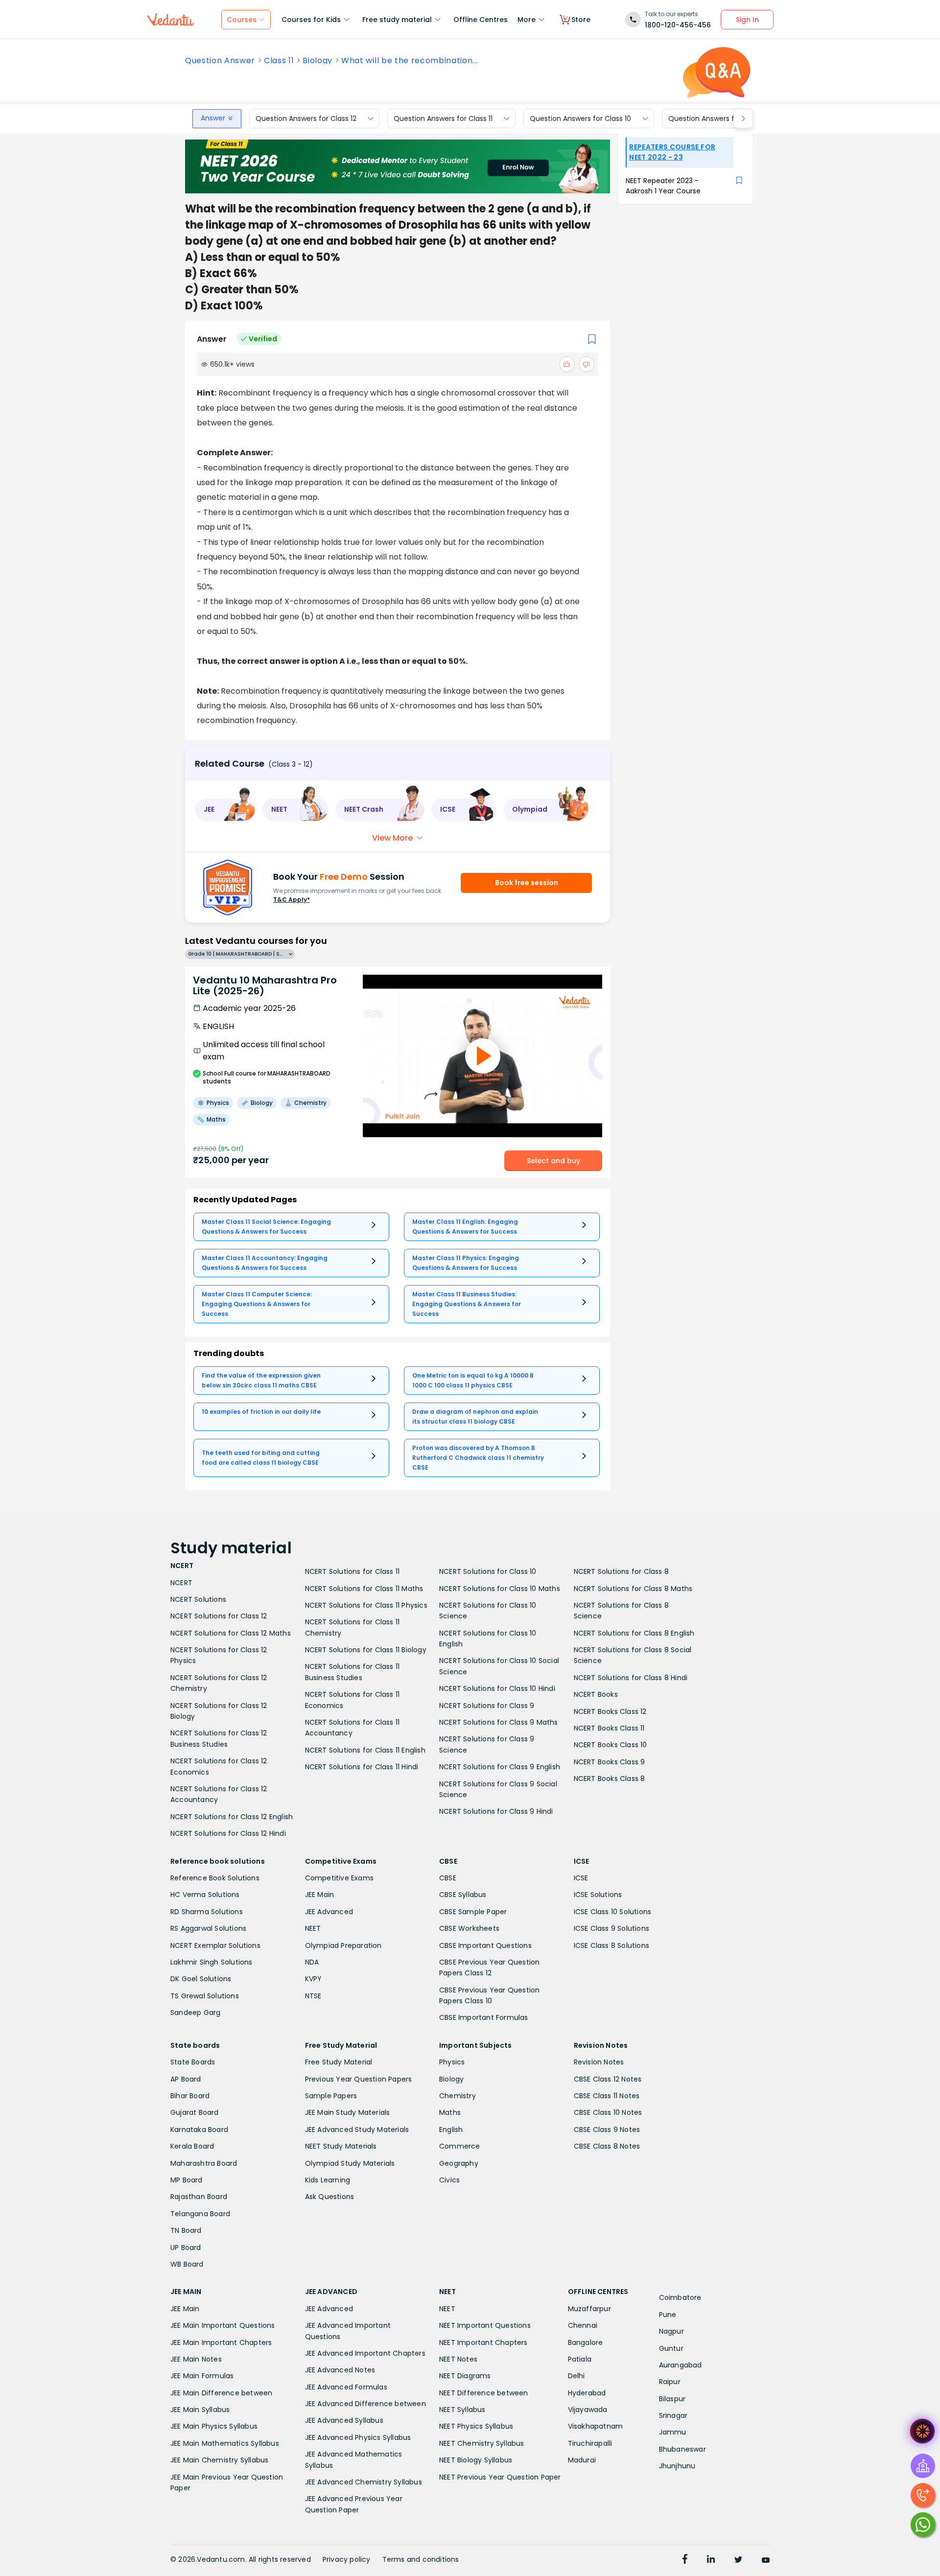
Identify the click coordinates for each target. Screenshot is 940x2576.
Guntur (671, 2348)
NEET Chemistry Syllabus (482, 2443)
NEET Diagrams (465, 2376)
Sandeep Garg (195, 2013)
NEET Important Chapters (483, 2342)
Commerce (460, 2146)
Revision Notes (599, 2062)
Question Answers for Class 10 (580, 118)
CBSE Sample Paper (473, 1912)
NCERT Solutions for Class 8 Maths (633, 1589)
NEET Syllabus (462, 2410)
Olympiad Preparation (343, 1945)
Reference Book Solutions (215, 1878)
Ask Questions (330, 2197)
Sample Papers (331, 2096)
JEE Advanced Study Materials (357, 2130)
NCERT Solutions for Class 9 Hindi (496, 1811)
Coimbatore (680, 2297)
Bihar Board (190, 2096)
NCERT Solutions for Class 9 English (500, 1767)
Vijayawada (588, 2410)
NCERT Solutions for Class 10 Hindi (497, 1688)
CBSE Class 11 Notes (607, 2096)
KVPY (314, 1979)
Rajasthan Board (199, 2197)
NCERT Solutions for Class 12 (219, 1616)
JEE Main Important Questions (223, 2325)
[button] (225, 810)
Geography (459, 2163)
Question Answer (220, 61)
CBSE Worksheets (469, 1928)
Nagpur (671, 2331)
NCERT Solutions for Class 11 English (365, 1750)
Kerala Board (192, 2146)
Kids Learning (328, 2180)
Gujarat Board (195, 2112)
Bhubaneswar (682, 2449)
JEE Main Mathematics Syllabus (225, 2443)
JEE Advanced (329, 1912)
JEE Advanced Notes (340, 2370)
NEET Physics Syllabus (476, 2426)
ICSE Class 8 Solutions (611, 1945)
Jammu (673, 2432)
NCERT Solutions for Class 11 (352, 1571)
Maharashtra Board (204, 2163)
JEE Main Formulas (202, 2376)
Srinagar (673, 2415)
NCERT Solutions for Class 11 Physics (366, 1605)
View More (392, 838)
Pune (668, 2315)
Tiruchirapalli (590, 2443)
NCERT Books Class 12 (610, 1711)
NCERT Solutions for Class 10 (488, 1571)
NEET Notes (458, 2359)
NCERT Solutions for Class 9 (487, 1706)
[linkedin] (711, 2560)
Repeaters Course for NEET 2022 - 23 (672, 152)
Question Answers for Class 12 (306, 118)
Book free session (527, 883)
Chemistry (458, 2096)
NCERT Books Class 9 (610, 1762)
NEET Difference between (484, 2393)
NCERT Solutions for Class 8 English (634, 1633)
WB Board (187, 2264)
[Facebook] (685, 2560)
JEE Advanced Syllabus (344, 2420)
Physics (452, 2062)
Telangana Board (200, 2214)
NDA (312, 1962)
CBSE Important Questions (485, 1945)
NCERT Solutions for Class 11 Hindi (362, 1767)
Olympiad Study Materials (350, 2163)
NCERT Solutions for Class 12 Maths (231, 1633)
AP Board (186, 2079)
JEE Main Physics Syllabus (214, 2426)
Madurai (582, 2460)
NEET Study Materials (341, 2146)
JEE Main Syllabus (200, 2410)
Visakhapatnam (596, 2426)
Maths (450, 2112)
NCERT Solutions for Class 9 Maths (499, 1722)
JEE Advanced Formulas (346, 2387)
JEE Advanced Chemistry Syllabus (364, 2482)
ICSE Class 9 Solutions (611, 1928)
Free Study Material (339, 2062)
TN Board (186, 2230)
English (451, 2130)
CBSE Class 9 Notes (607, 2130)
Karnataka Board (199, 2130)
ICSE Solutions (598, 1895)
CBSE (448, 1878)
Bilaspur (672, 2399)
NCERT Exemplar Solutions (215, 1945)
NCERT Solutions (198, 1599)
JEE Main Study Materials (348, 2112)
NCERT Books (596, 1694)
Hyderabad (587, 2393)
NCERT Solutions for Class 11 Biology (366, 1650)
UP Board (186, 2248)
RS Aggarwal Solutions (208, 1928)
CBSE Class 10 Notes (608, 2112)
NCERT (181, 1583)
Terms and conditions (421, 2559)
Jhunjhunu (677, 2466)
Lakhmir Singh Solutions (211, 1962)
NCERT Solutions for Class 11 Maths (364, 1589)
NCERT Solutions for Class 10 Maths (500, 1589)
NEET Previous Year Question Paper (500, 2477)
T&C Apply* (292, 900)
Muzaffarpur (589, 2309)
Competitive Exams (339, 1878)
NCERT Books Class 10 (611, 1745)
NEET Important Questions (485, 2325)
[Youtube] (766, 2560)
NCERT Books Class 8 (610, 1779)
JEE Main (320, 1895)
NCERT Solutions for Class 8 (621, 1571)
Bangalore (586, 2342)
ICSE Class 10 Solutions (613, 1912)
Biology (317, 61)
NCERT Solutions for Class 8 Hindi (631, 1678)
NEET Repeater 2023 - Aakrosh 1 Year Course (663, 186)
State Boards (193, 2062)
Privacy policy (347, 2559)
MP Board (187, 2180)
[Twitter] (738, 2560)
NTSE (313, 1996)
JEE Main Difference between (221, 2393)
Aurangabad (681, 2365)
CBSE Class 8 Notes (607, 2146)
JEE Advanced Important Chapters (365, 2353)
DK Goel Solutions (201, 1979)
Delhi (576, 2376)
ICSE (581, 1878)
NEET (313, 1928)
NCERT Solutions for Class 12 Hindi (228, 1833)
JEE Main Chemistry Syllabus (219, 2460)
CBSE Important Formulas (484, 2017)
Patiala (580, 2359)
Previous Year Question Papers (359, 2079)
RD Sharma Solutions (207, 1912)
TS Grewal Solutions (205, 1996)
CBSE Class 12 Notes (608, 2079)
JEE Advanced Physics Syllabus (358, 2437)
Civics (449, 2180)
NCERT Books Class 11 (609, 1728)
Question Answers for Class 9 (718, 118)
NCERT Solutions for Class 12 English (232, 1817)
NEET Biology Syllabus (476, 2460)
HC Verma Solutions (205, 1895)
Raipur (670, 2382)
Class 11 (279, 61)
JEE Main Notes (196, 2359)
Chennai (583, 2325)
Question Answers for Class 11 (443, 118)
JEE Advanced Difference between (365, 2404)
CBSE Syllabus (463, 1895)
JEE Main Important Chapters (221, 2342)
